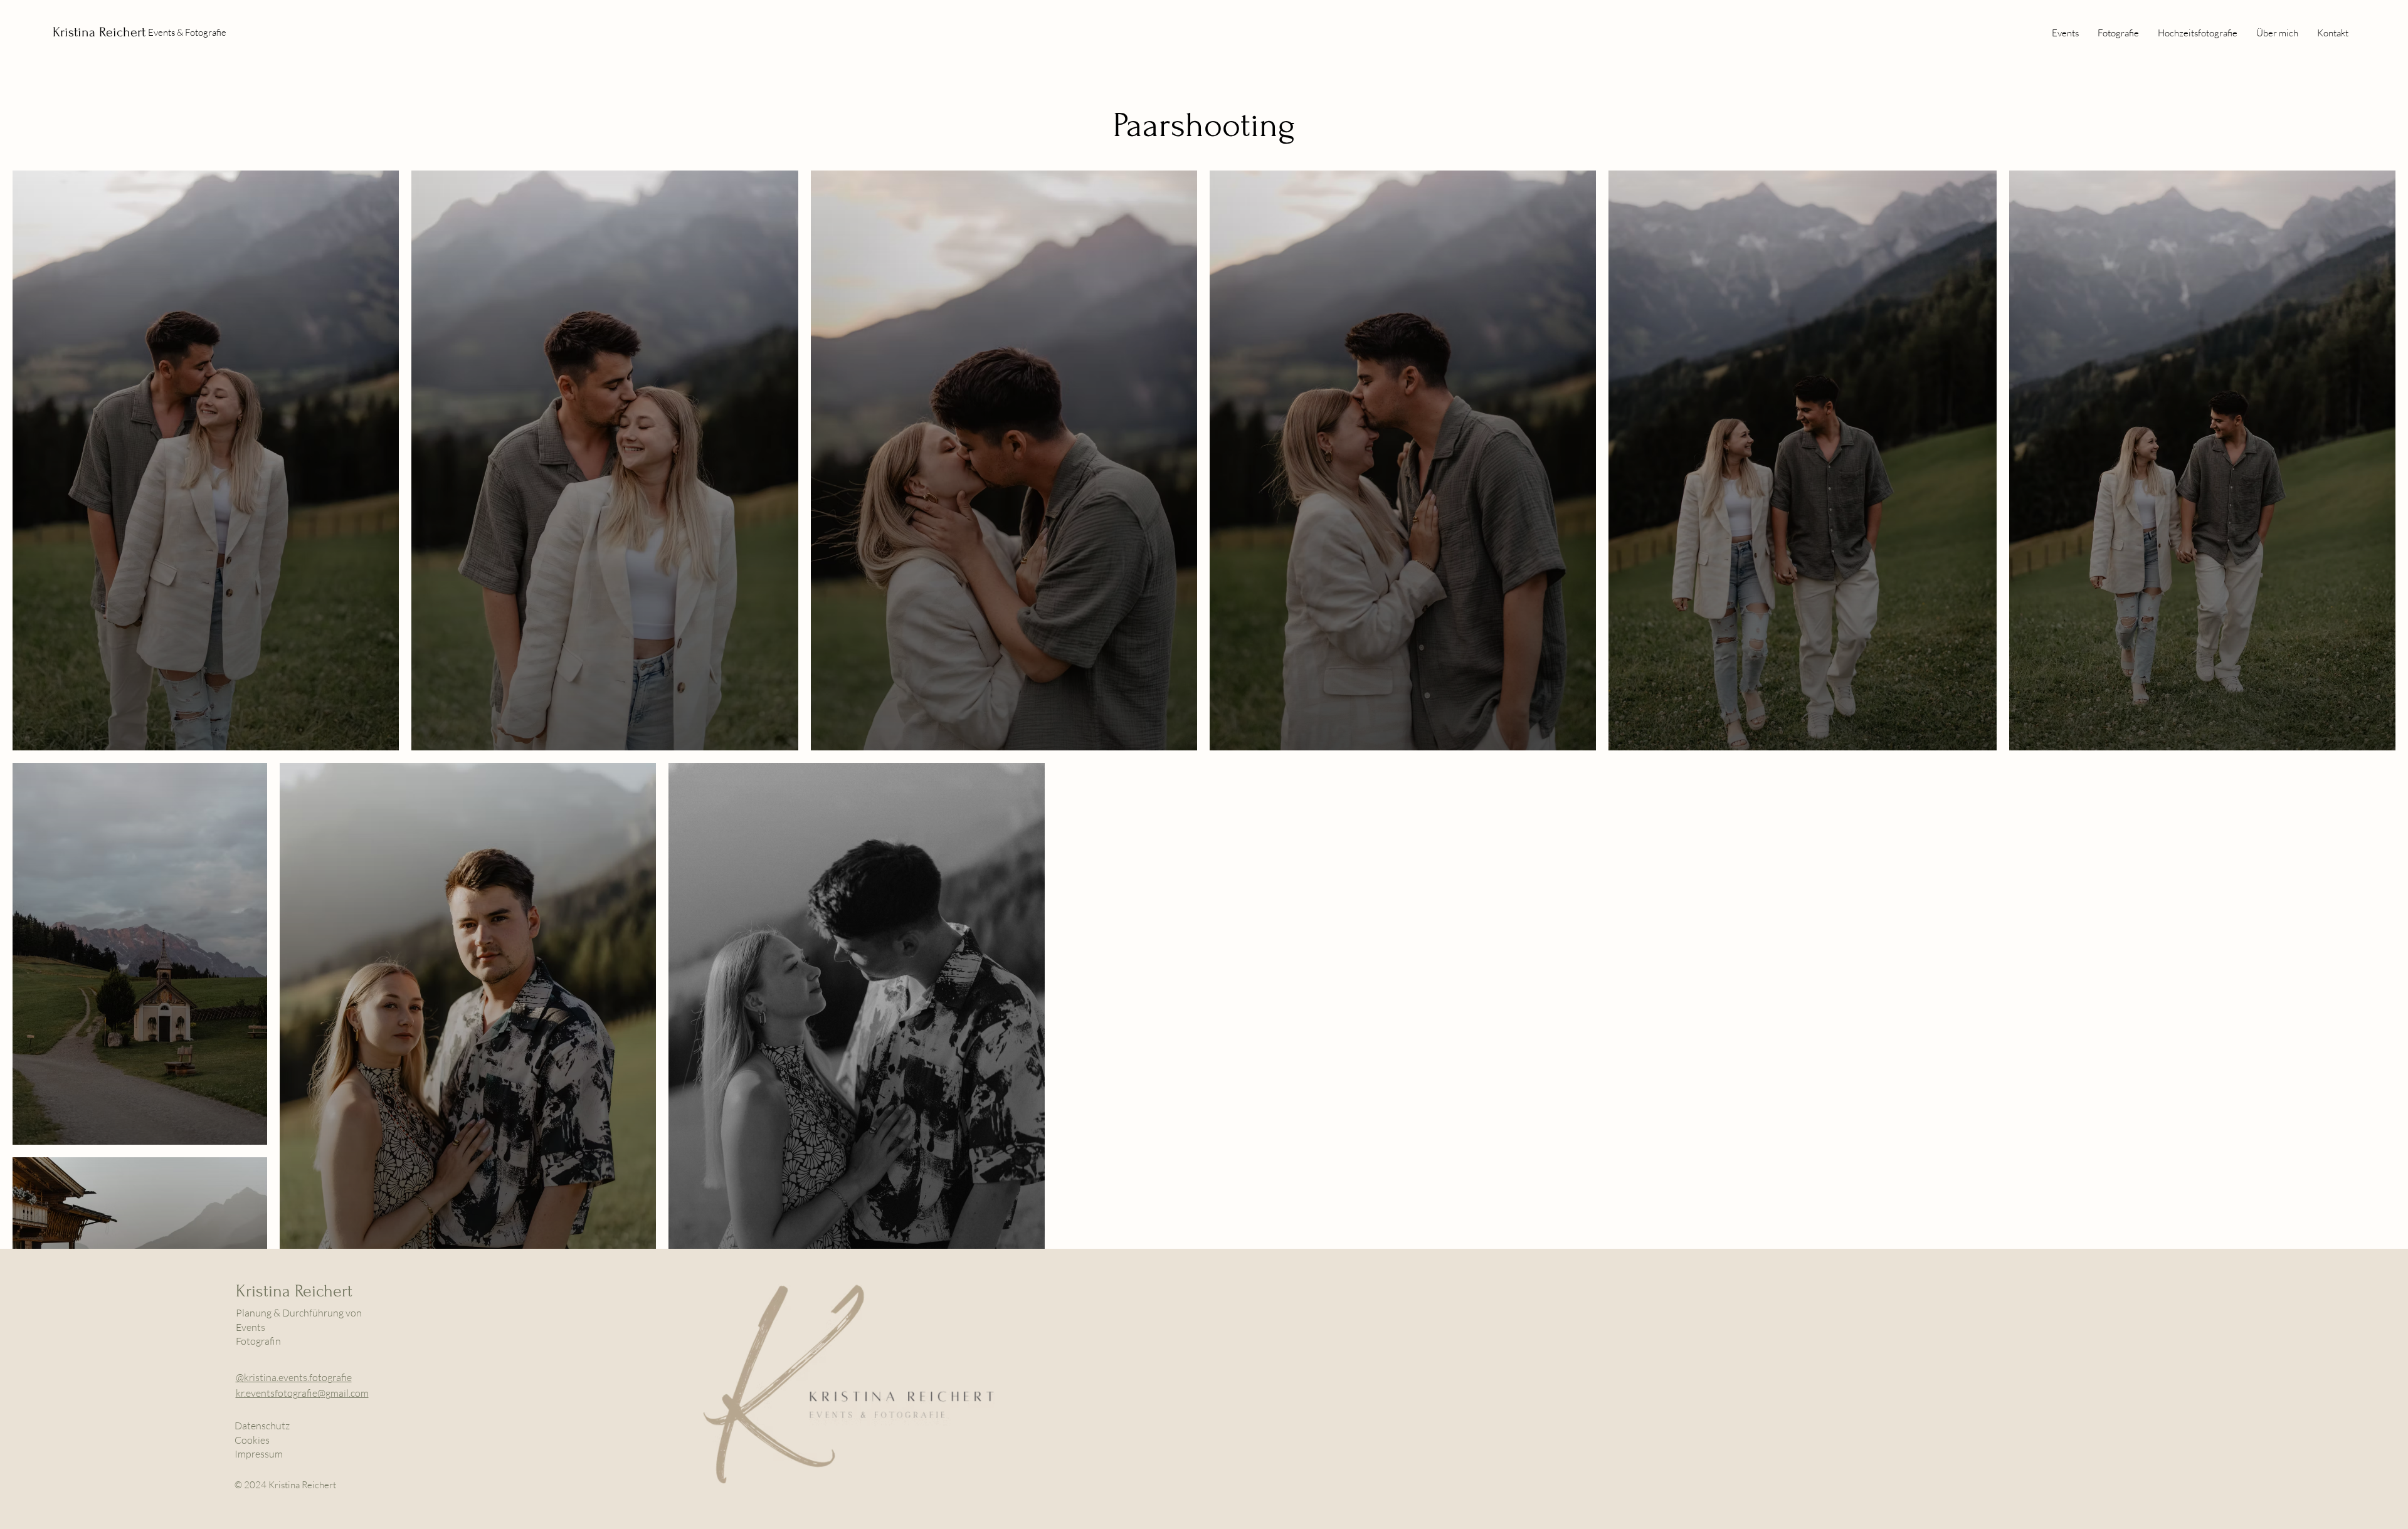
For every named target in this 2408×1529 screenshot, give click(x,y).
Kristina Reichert (99, 32)
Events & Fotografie (187, 32)
